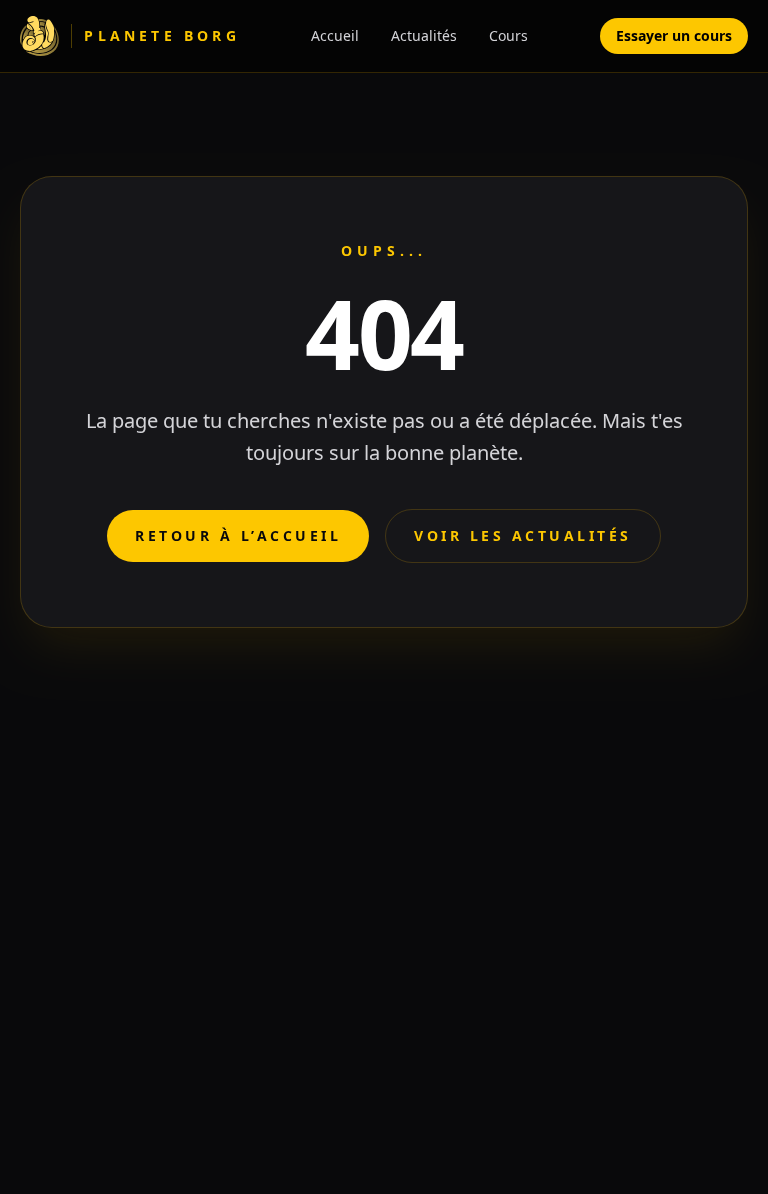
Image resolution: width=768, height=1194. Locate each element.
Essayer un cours (674, 35)
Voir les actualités (523, 535)
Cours (508, 35)
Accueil (335, 35)
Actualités (424, 35)
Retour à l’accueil (238, 535)
